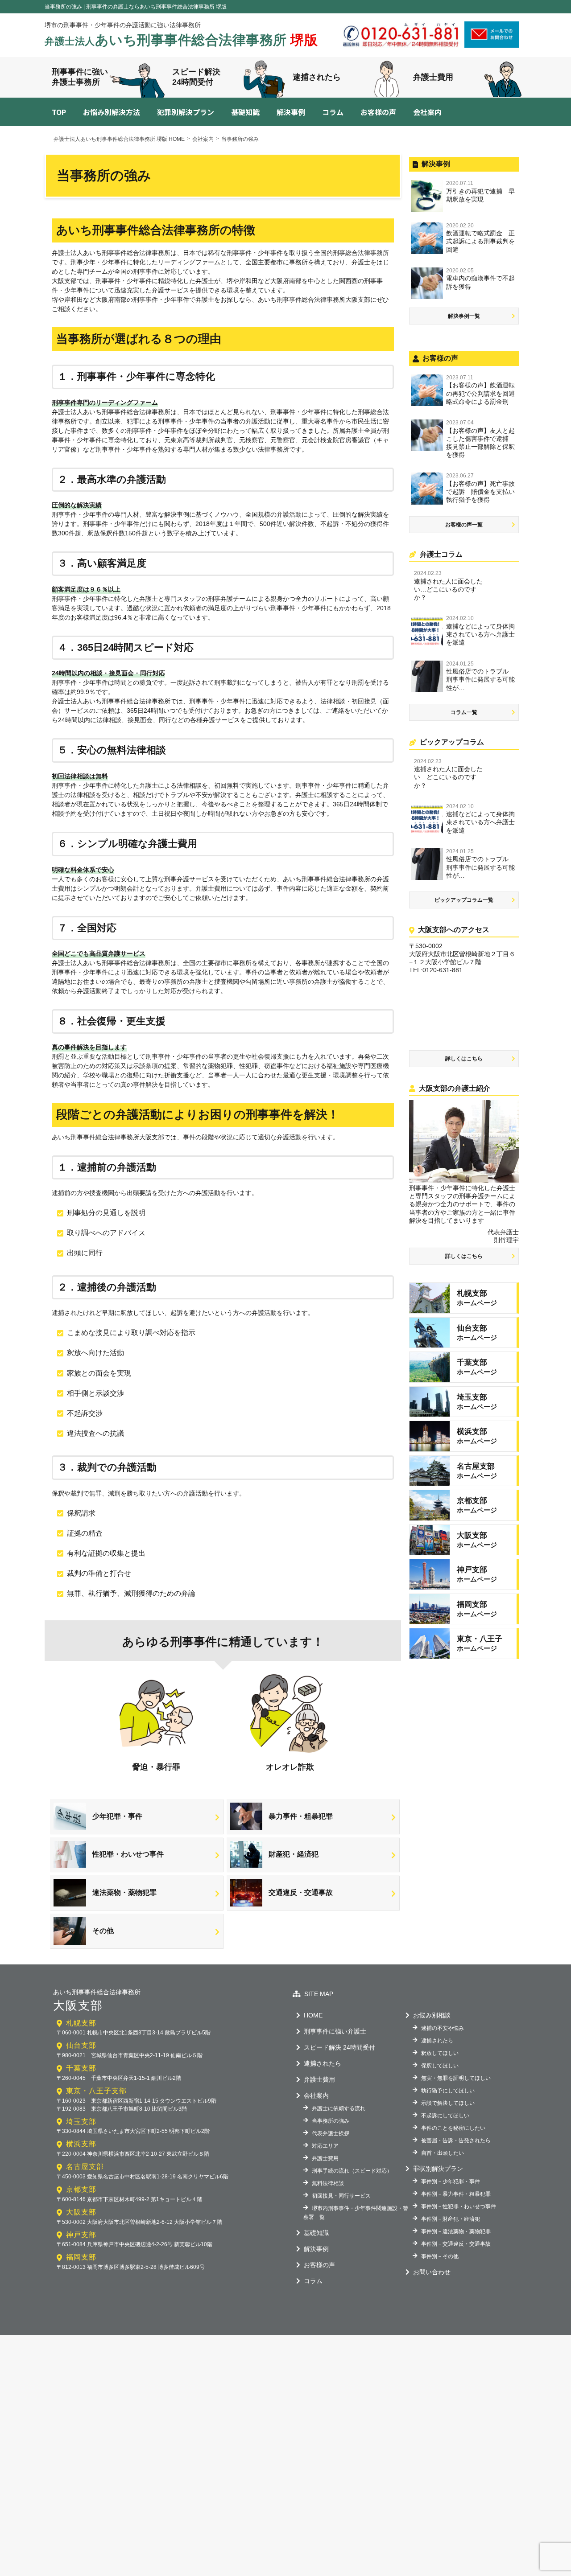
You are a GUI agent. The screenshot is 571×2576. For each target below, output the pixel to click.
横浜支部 (81, 2144)
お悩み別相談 (432, 2015)
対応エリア (325, 2146)
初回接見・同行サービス (341, 2196)
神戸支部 (81, 2235)
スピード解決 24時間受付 (339, 2047)
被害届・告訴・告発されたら (456, 2141)
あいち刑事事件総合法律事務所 (181, 40)
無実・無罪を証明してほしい (456, 2078)
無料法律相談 (328, 2183)
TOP (59, 112)
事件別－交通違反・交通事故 (456, 2244)
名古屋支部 (85, 2167)
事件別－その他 (440, 2256)
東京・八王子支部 (96, 2091)
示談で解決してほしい (448, 2103)
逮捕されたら (317, 77)
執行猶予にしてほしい (448, 2091)
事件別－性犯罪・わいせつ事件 (459, 2206)
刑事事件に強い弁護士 (335, 2031)
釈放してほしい (440, 2053)
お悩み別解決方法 (112, 112)
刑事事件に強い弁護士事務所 (80, 77)
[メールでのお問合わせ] (492, 45)
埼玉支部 (81, 2122)
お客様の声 (378, 112)
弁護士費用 (433, 77)
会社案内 (427, 112)
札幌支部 (81, 2023)
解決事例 (291, 112)
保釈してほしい (440, 2066)
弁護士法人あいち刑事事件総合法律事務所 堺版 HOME (119, 139)
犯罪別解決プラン (186, 112)
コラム (333, 112)
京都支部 (81, 2189)
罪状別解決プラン (438, 2169)
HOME (313, 2015)
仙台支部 (81, 2045)
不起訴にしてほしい (445, 2116)
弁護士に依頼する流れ (339, 2108)
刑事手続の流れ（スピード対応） (352, 2171)
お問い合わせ (432, 2272)
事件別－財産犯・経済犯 (451, 2219)
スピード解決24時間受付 (196, 77)
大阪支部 (81, 2212)
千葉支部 (81, 2068)
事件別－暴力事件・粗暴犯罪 (456, 2194)
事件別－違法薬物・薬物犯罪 (456, 2231)
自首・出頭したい (443, 2153)
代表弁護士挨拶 (331, 2133)
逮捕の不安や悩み (443, 2028)
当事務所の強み (331, 2121)
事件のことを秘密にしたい (453, 2128)
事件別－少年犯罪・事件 (451, 2182)
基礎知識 (245, 112)
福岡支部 (81, 2257)
